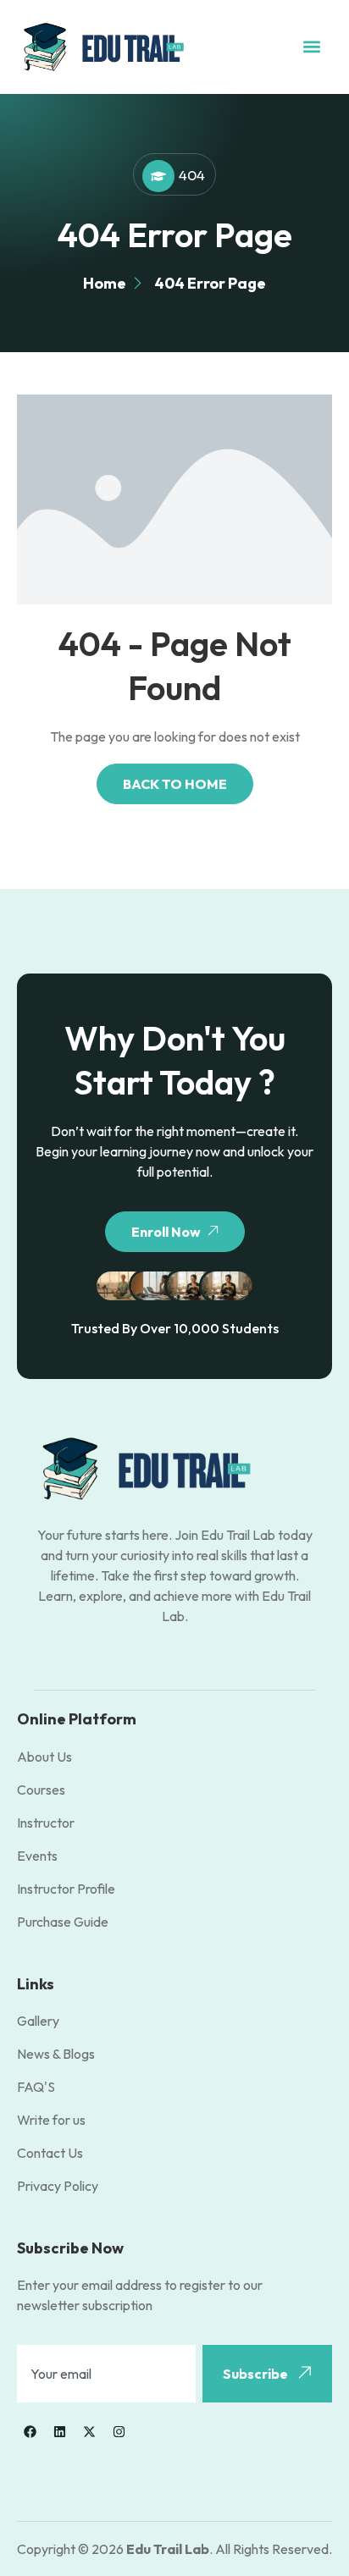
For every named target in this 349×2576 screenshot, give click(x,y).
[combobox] (106, 2374)
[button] (312, 47)
